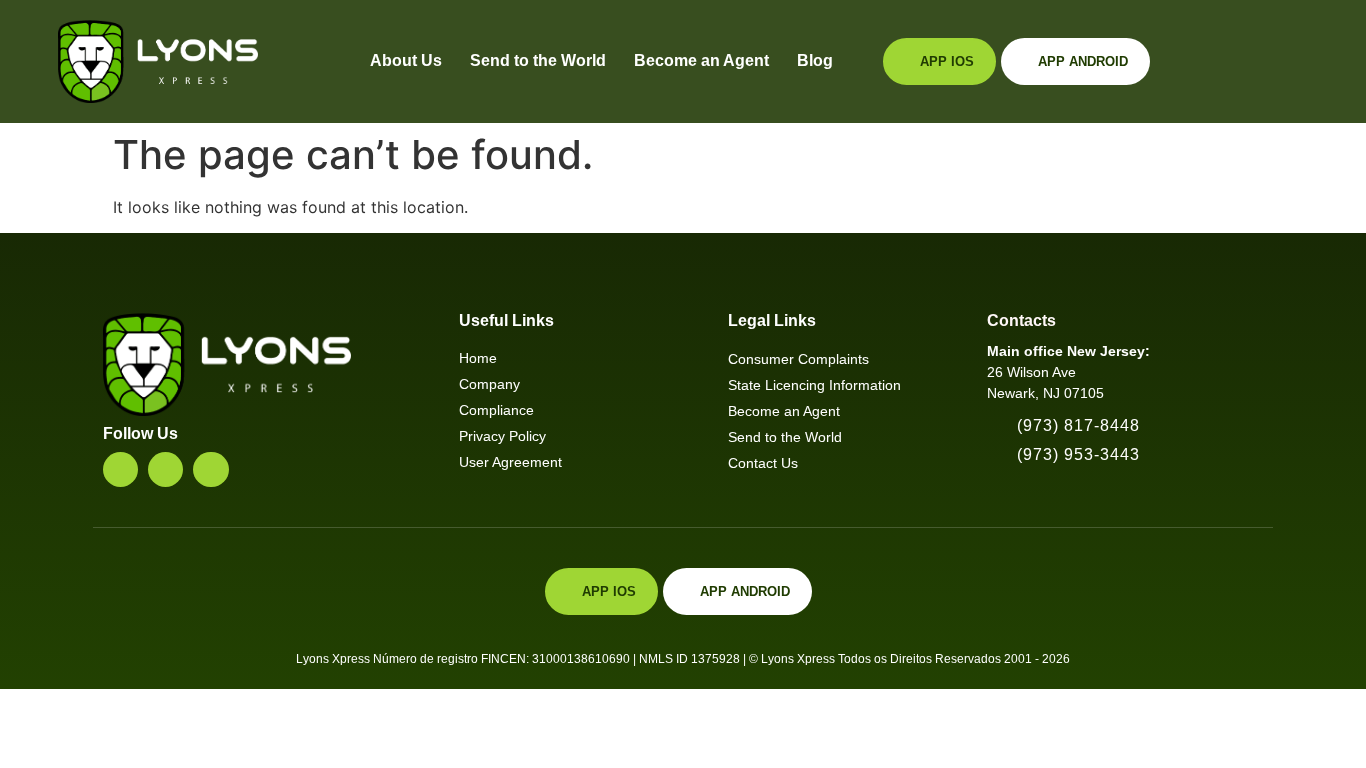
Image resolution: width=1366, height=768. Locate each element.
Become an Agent (701, 60)
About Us (406, 60)
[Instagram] (120, 469)
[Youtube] (210, 469)
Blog (815, 60)
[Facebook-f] (165, 469)
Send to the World (538, 60)
